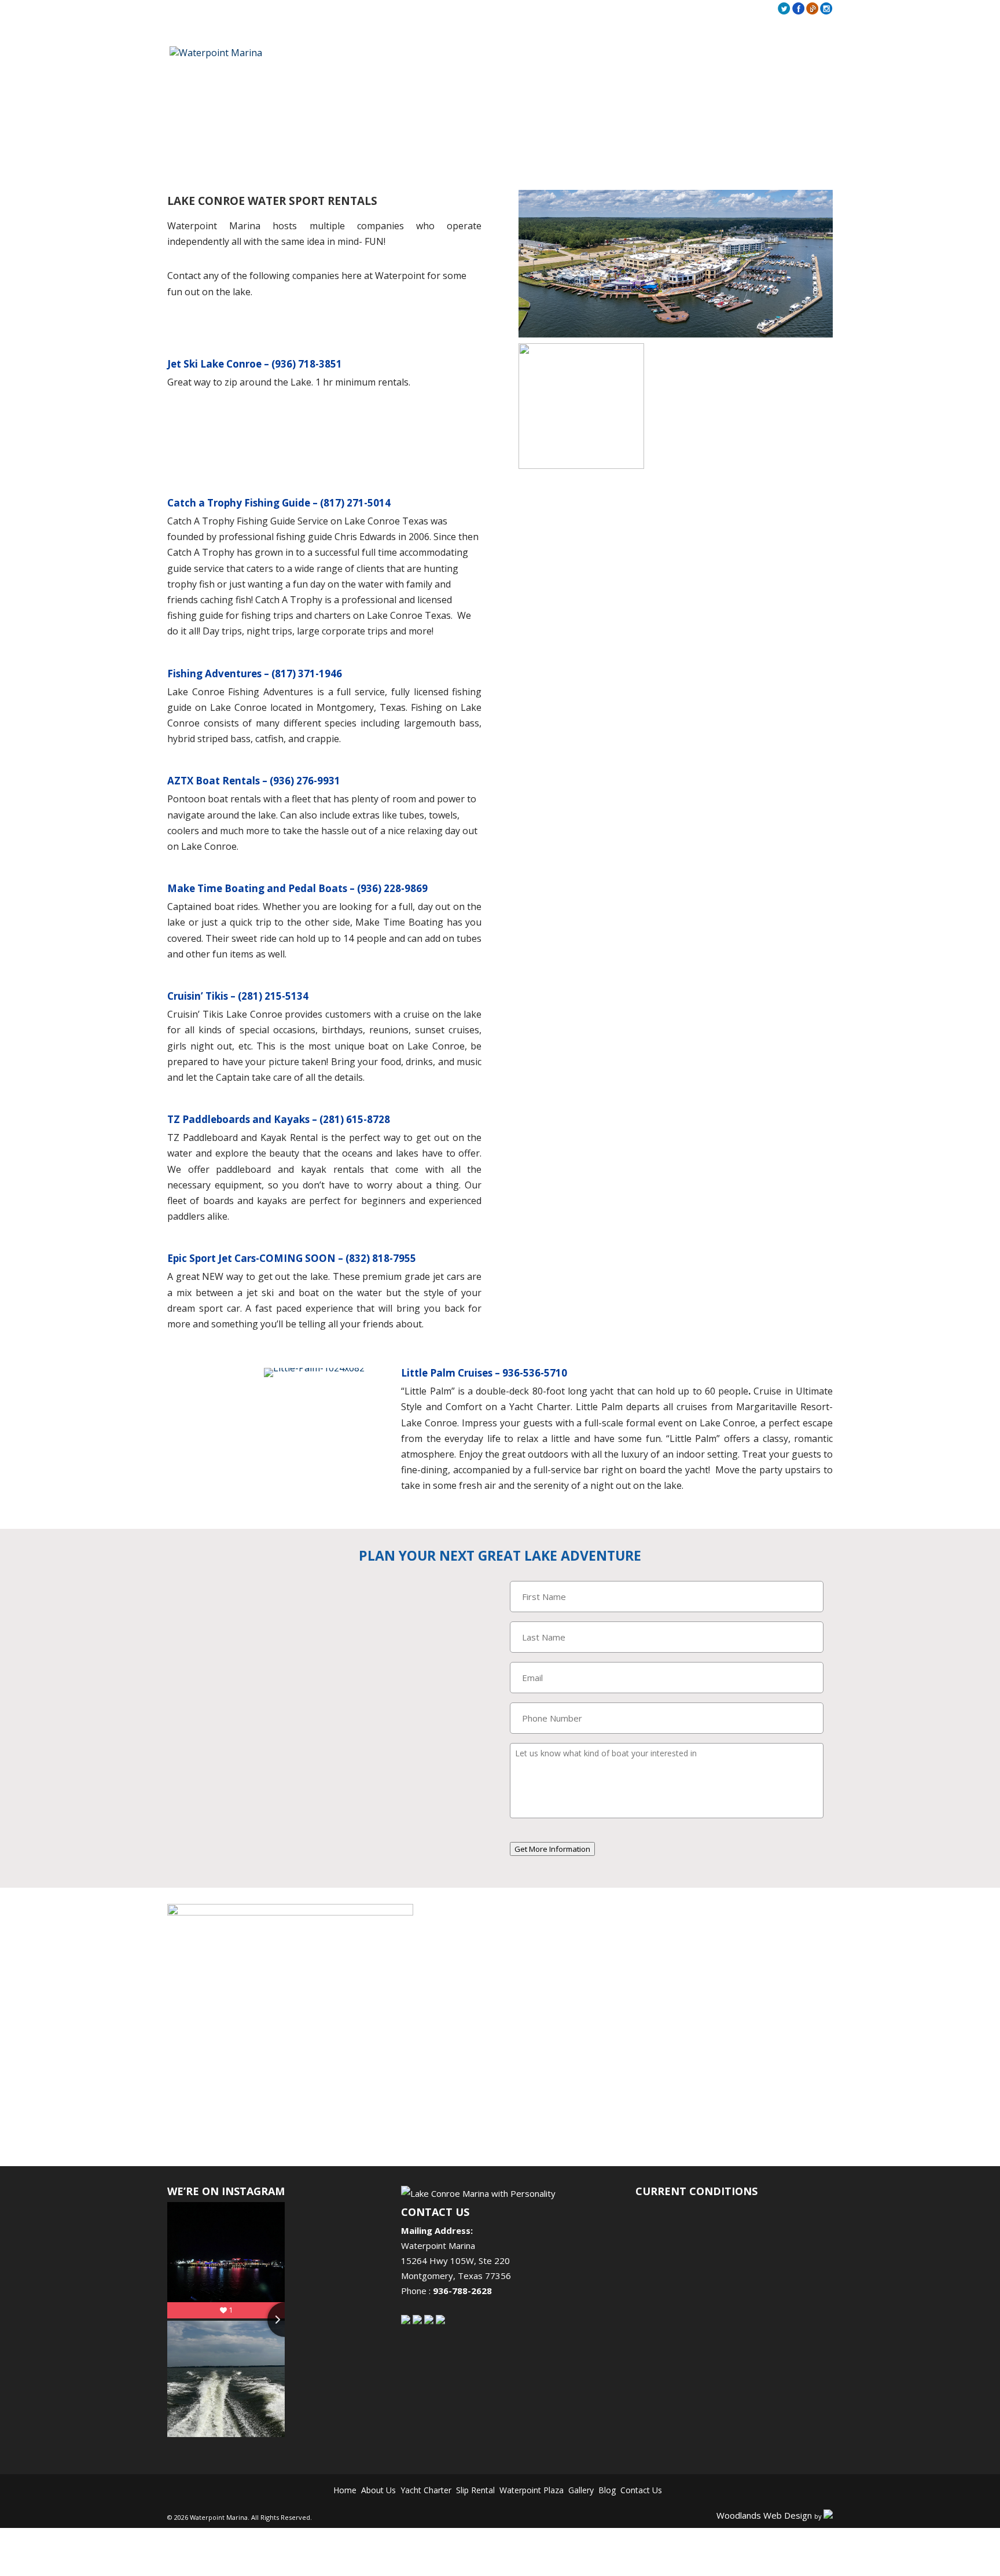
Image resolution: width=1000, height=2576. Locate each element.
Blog (655, 9)
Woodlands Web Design (777, 2514)
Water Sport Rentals (684, 54)
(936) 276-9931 (305, 781)
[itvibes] (828, 2514)
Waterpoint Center (788, 54)
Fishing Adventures (214, 674)
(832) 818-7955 (381, 1258)
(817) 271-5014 (355, 503)
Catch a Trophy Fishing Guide (239, 503)
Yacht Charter (443, 2490)
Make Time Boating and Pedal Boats (257, 888)
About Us (602, 9)
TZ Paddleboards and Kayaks (238, 1119)
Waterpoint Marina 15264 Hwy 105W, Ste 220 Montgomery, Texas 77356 (456, 2261)
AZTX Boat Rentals (214, 781)
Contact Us (684, 9)
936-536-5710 (535, 1373)
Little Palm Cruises (447, 1373)
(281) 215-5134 (273, 996)
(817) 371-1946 (307, 674)
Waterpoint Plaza (524, 2490)
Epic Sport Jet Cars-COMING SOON (253, 1258)
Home (574, 9)
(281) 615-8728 (355, 1119)
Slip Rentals (598, 54)
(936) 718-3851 (307, 364)
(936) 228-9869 (392, 888)
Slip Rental (481, 2490)
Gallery (632, 9)
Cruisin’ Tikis (198, 996)
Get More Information (552, 1849)
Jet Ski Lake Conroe (214, 364)
